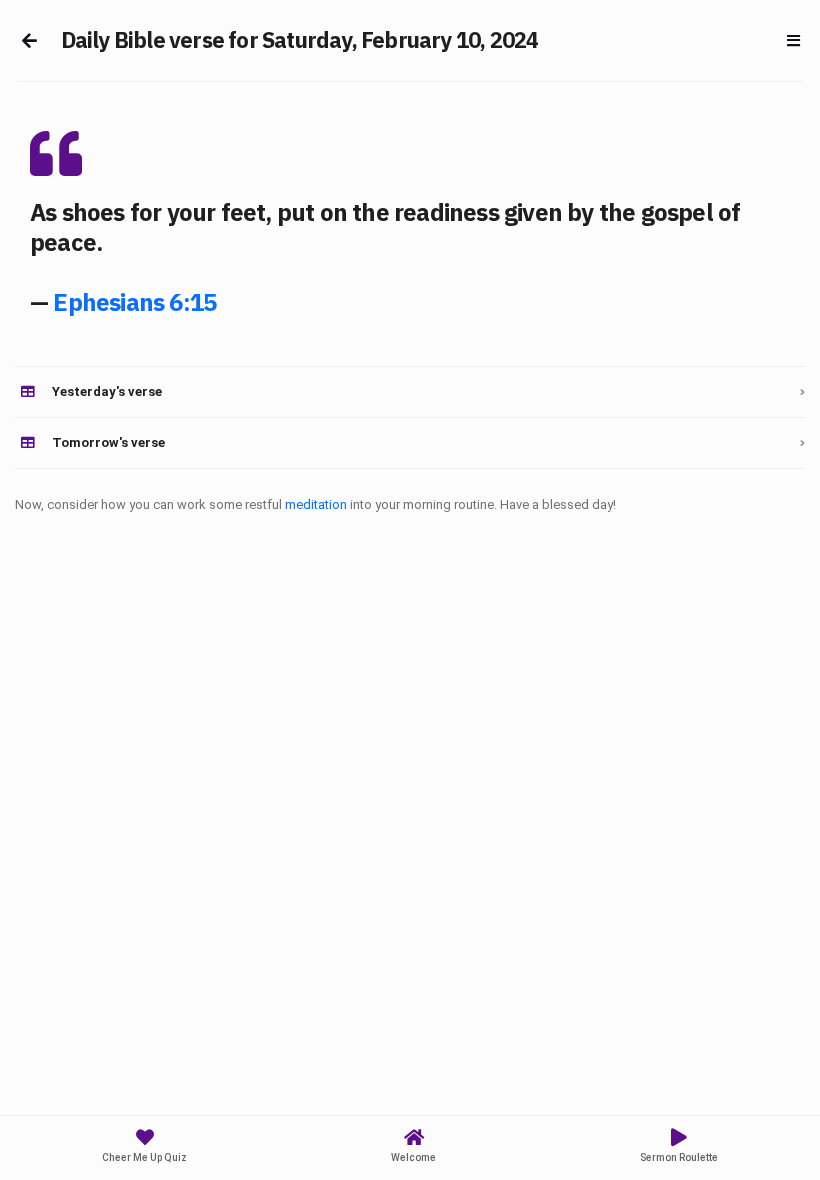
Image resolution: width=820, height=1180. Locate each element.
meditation (316, 504)
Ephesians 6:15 (134, 302)
